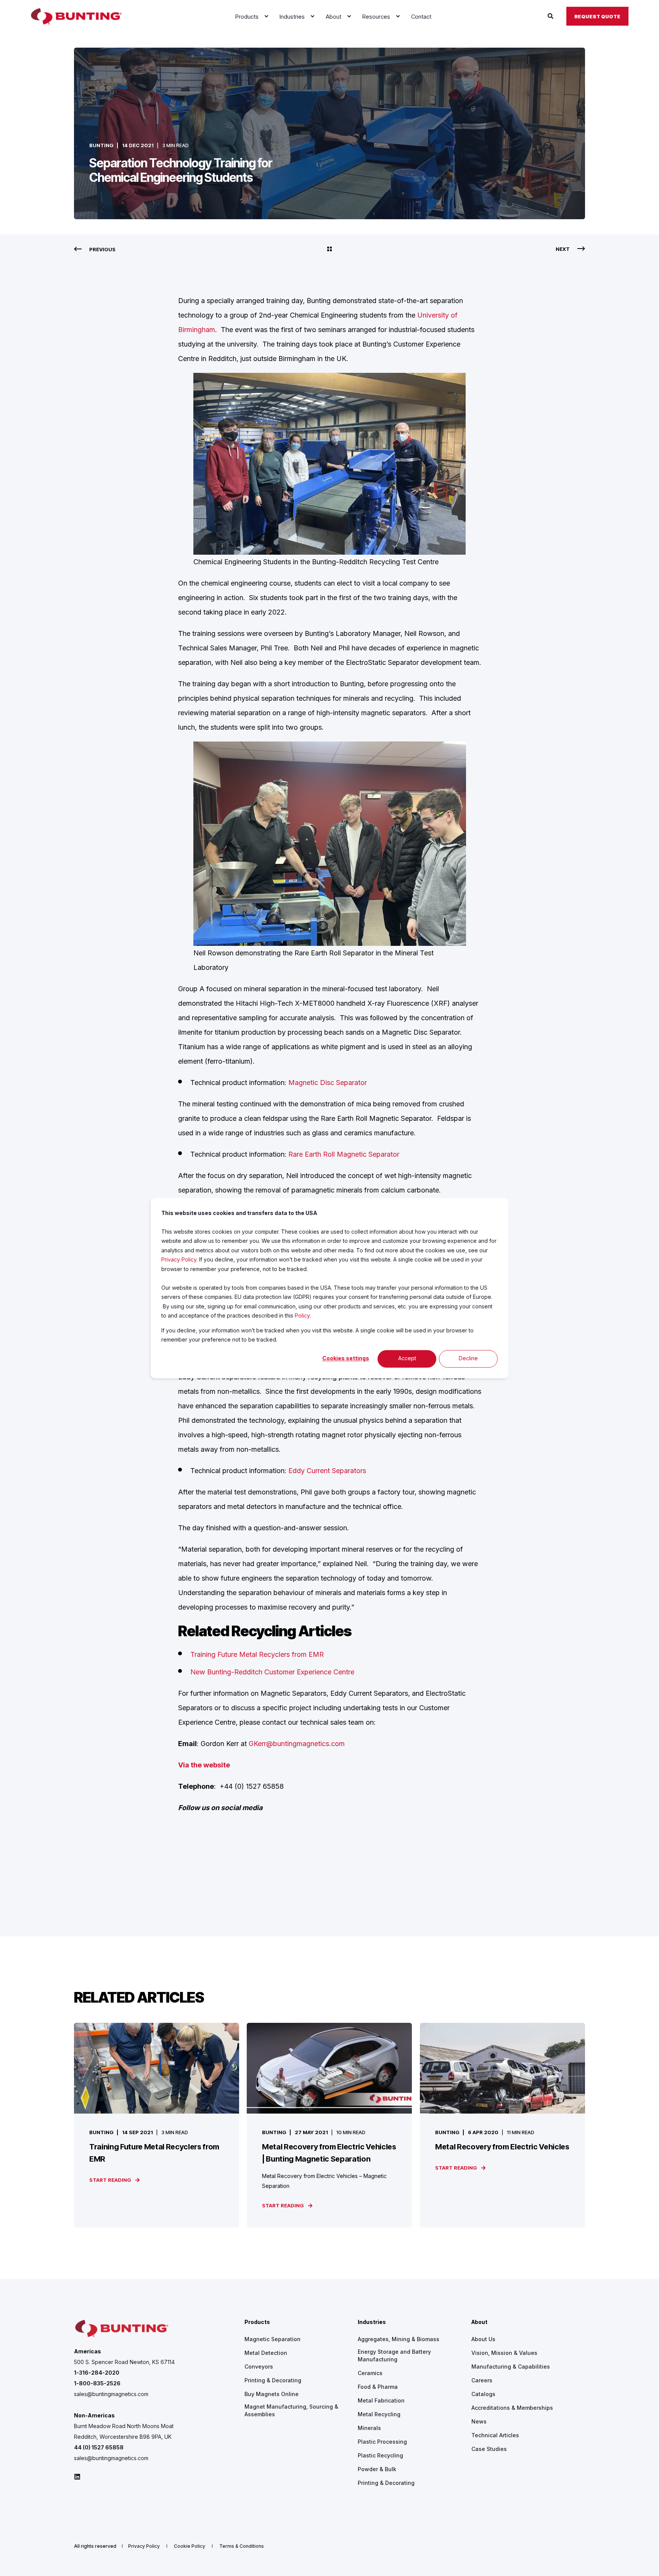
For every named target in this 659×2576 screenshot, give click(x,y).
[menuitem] (266, 16)
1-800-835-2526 (97, 2383)
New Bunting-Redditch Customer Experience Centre (272, 1672)
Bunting (101, 145)
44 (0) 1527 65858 (99, 2447)
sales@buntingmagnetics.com (111, 2394)
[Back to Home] (76, 16)
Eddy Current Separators (327, 1471)
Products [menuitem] (257, 2322)
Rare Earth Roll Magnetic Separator (344, 1154)
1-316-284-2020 (97, 2373)
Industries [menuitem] (372, 2322)
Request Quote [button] (597, 16)
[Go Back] (329, 249)
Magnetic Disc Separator (328, 1083)
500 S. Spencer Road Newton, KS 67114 (124, 2362)
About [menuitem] (479, 2322)
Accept (407, 1359)
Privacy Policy (179, 1259)
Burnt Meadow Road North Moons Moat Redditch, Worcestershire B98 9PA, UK (124, 2431)
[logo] (122, 2329)
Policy (302, 1315)
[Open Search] (551, 16)
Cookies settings (346, 1359)
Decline (468, 1359)
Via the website (204, 1765)
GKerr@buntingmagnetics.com (297, 1744)
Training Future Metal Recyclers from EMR (257, 1654)
